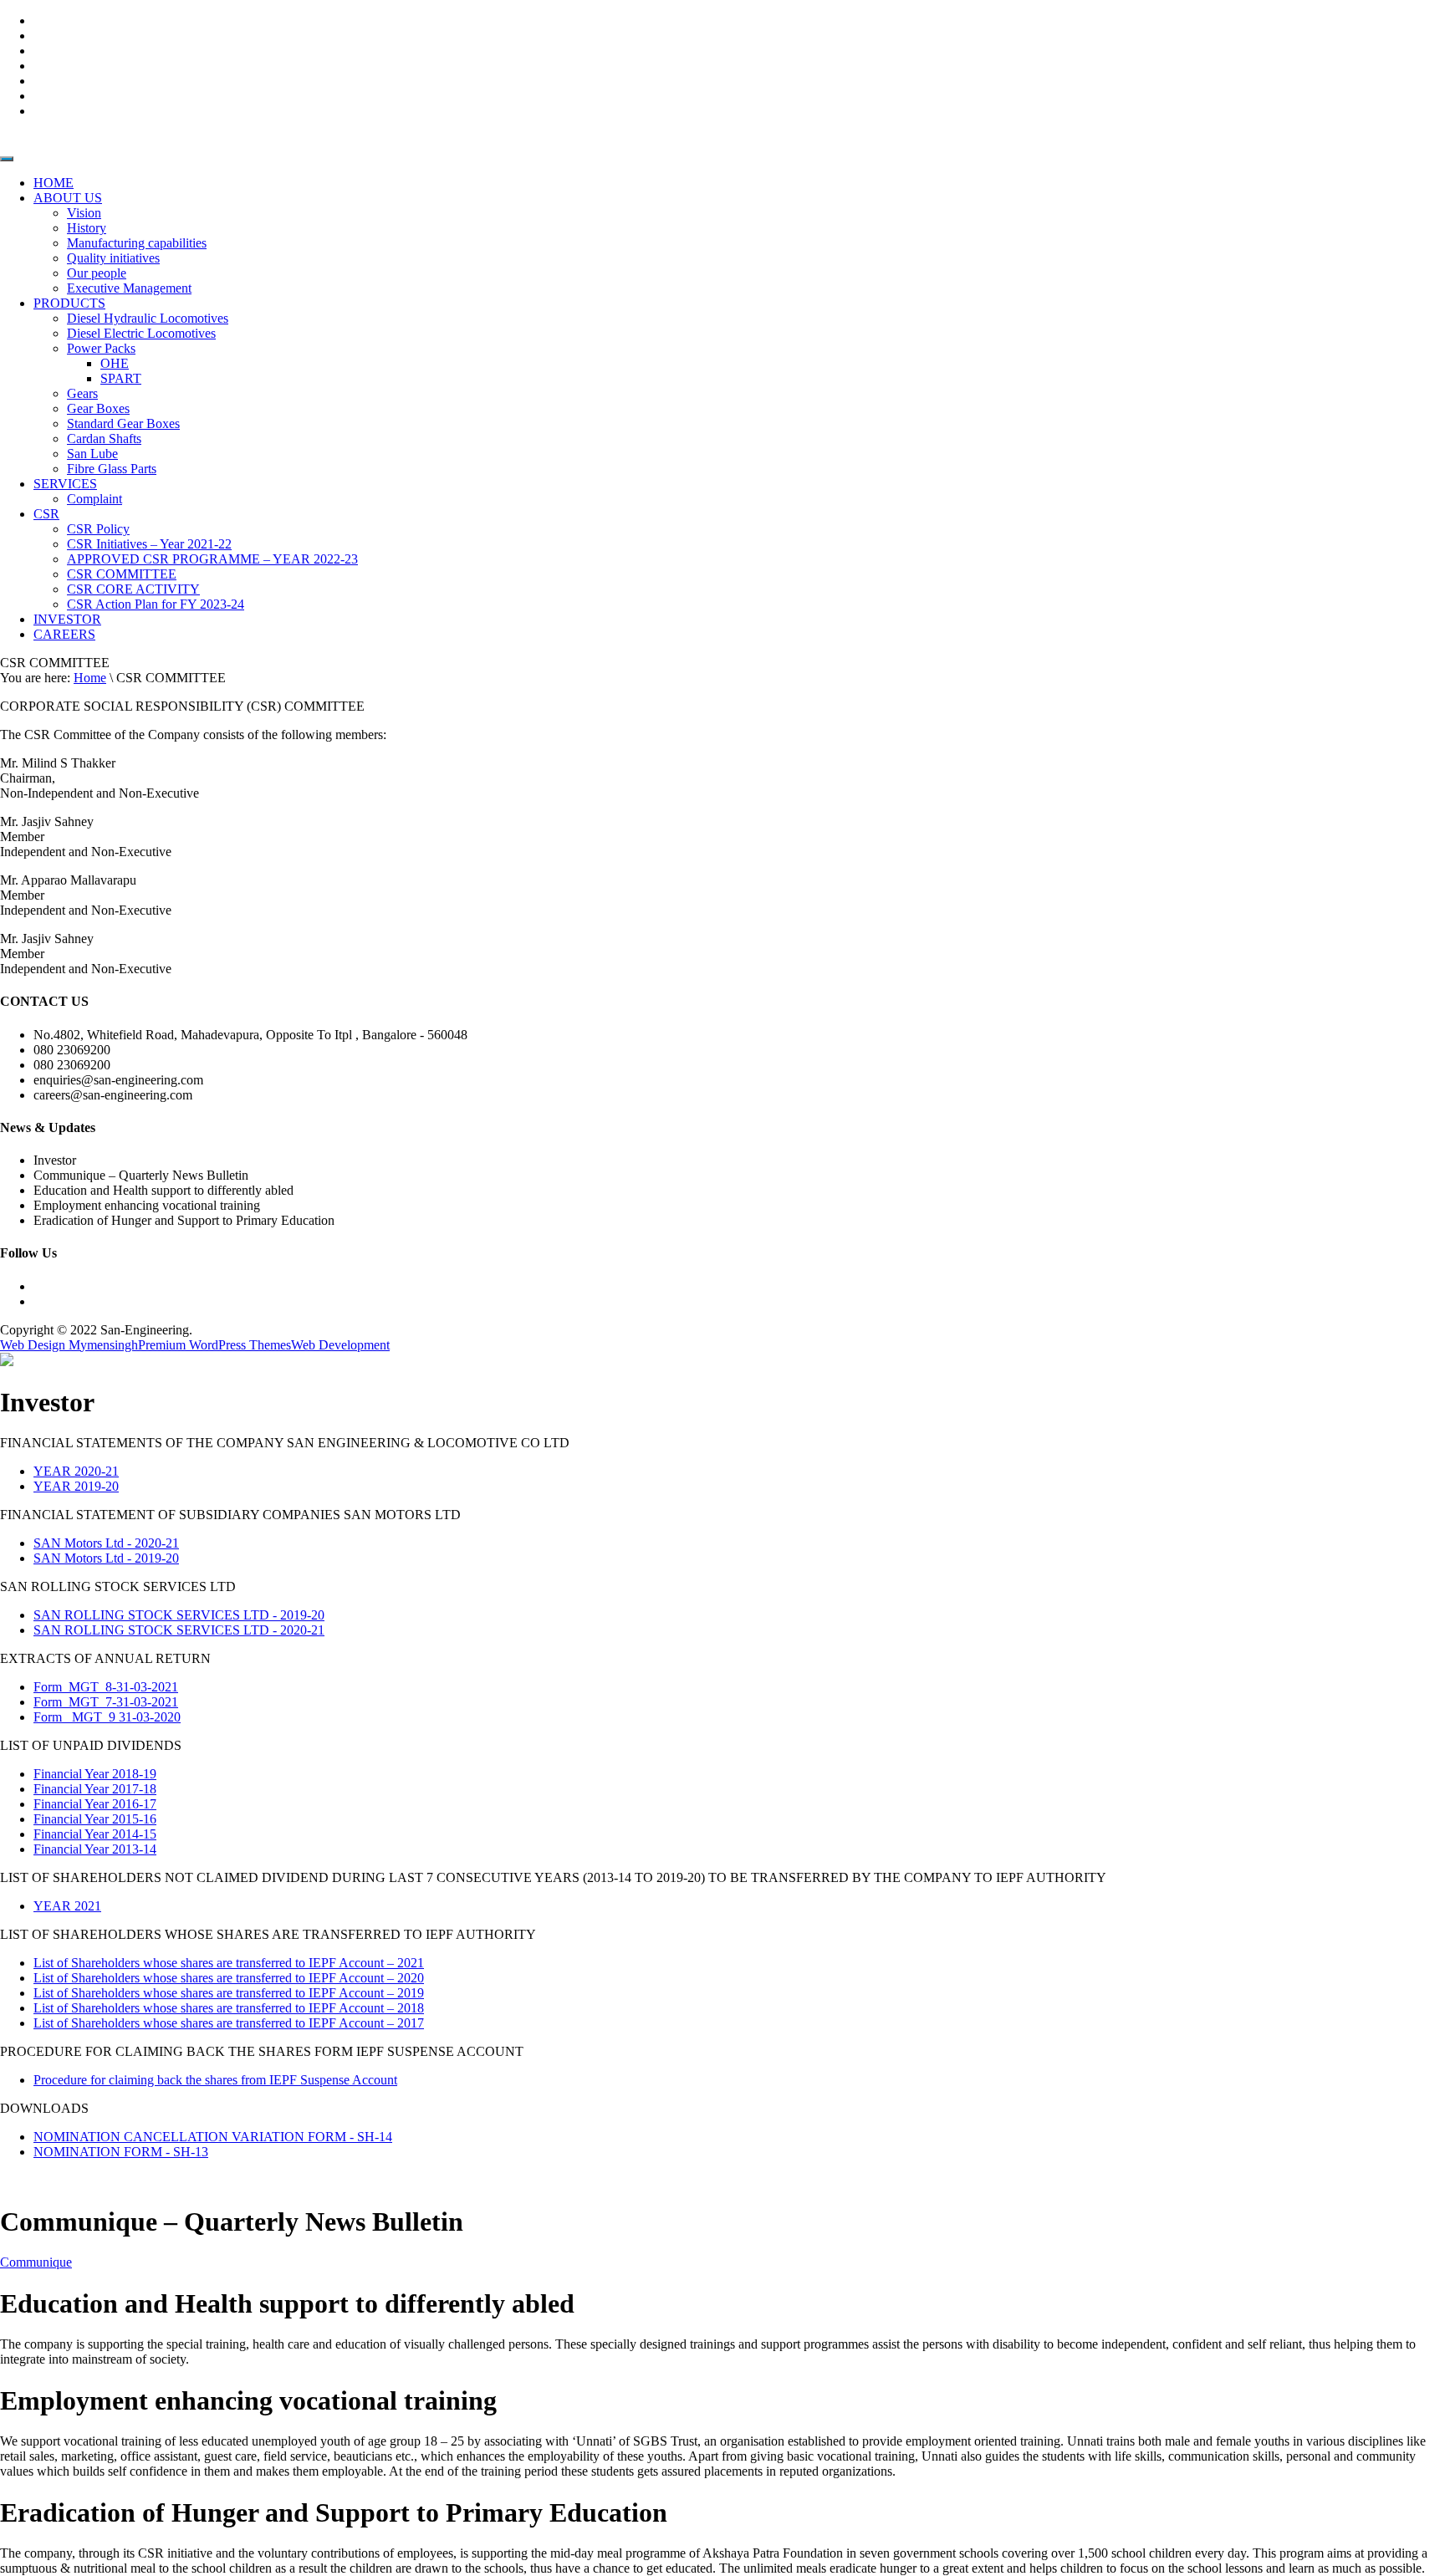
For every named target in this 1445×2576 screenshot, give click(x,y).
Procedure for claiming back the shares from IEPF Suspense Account (215, 2080)
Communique (36, 2262)
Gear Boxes (98, 408)
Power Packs (101, 348)
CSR (46, 514)
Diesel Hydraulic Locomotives (148, 318)
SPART (121, 378)
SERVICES (65, 484)
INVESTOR (67, 619)
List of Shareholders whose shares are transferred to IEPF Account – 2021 (229, 1963)
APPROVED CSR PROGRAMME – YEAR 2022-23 (212, 559)
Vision (84, 213)
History (87, 228)
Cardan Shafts (104, 439)
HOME (54, 183)
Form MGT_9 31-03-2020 (107, 1717)
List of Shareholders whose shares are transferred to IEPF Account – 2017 (229, 2023)
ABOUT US (68, 198)
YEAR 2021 (67, 1906)
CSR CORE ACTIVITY (133, 589)
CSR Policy (98, 529)
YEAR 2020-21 (76, 1471)
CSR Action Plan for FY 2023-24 (156, 604)
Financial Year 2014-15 (95, 1834)
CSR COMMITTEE (122, 574)
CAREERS (64, 634)
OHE (115, 363)
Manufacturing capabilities (137, 243)
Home (90, 678)
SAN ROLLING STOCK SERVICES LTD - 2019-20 (179, 1615)
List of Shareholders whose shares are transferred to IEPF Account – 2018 (229, 2008)
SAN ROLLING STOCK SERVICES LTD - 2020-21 (179, 1630)
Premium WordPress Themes (214, 1345)
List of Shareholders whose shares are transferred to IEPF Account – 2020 (229, 1978)
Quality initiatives (113, 258)
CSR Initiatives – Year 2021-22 (149, 544)
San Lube (92, 454)
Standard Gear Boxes (123, 423)
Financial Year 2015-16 (95, 1819)
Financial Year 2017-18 (95, 1789)
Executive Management (129, 288)
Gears (82, 393)
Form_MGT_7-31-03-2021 (106, 1702)
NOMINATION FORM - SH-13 (121, 2152)
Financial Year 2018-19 (95, 1774)
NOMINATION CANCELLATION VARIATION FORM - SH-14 (213, 2137)
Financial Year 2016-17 (95, 1804)
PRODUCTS (69, 303)
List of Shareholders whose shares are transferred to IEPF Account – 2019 (229, 1993)
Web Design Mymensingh (69, 1345)
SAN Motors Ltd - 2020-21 (106, 1543)
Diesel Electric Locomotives (141, 333)
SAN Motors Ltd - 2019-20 (106, 1558)
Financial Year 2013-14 (95, 1849)
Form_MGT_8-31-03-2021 (106, 1687)
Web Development (340, 1345)
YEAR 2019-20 (76, 1486)
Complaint (94, 499)
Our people (97, 273)
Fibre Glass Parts (112, 469)
